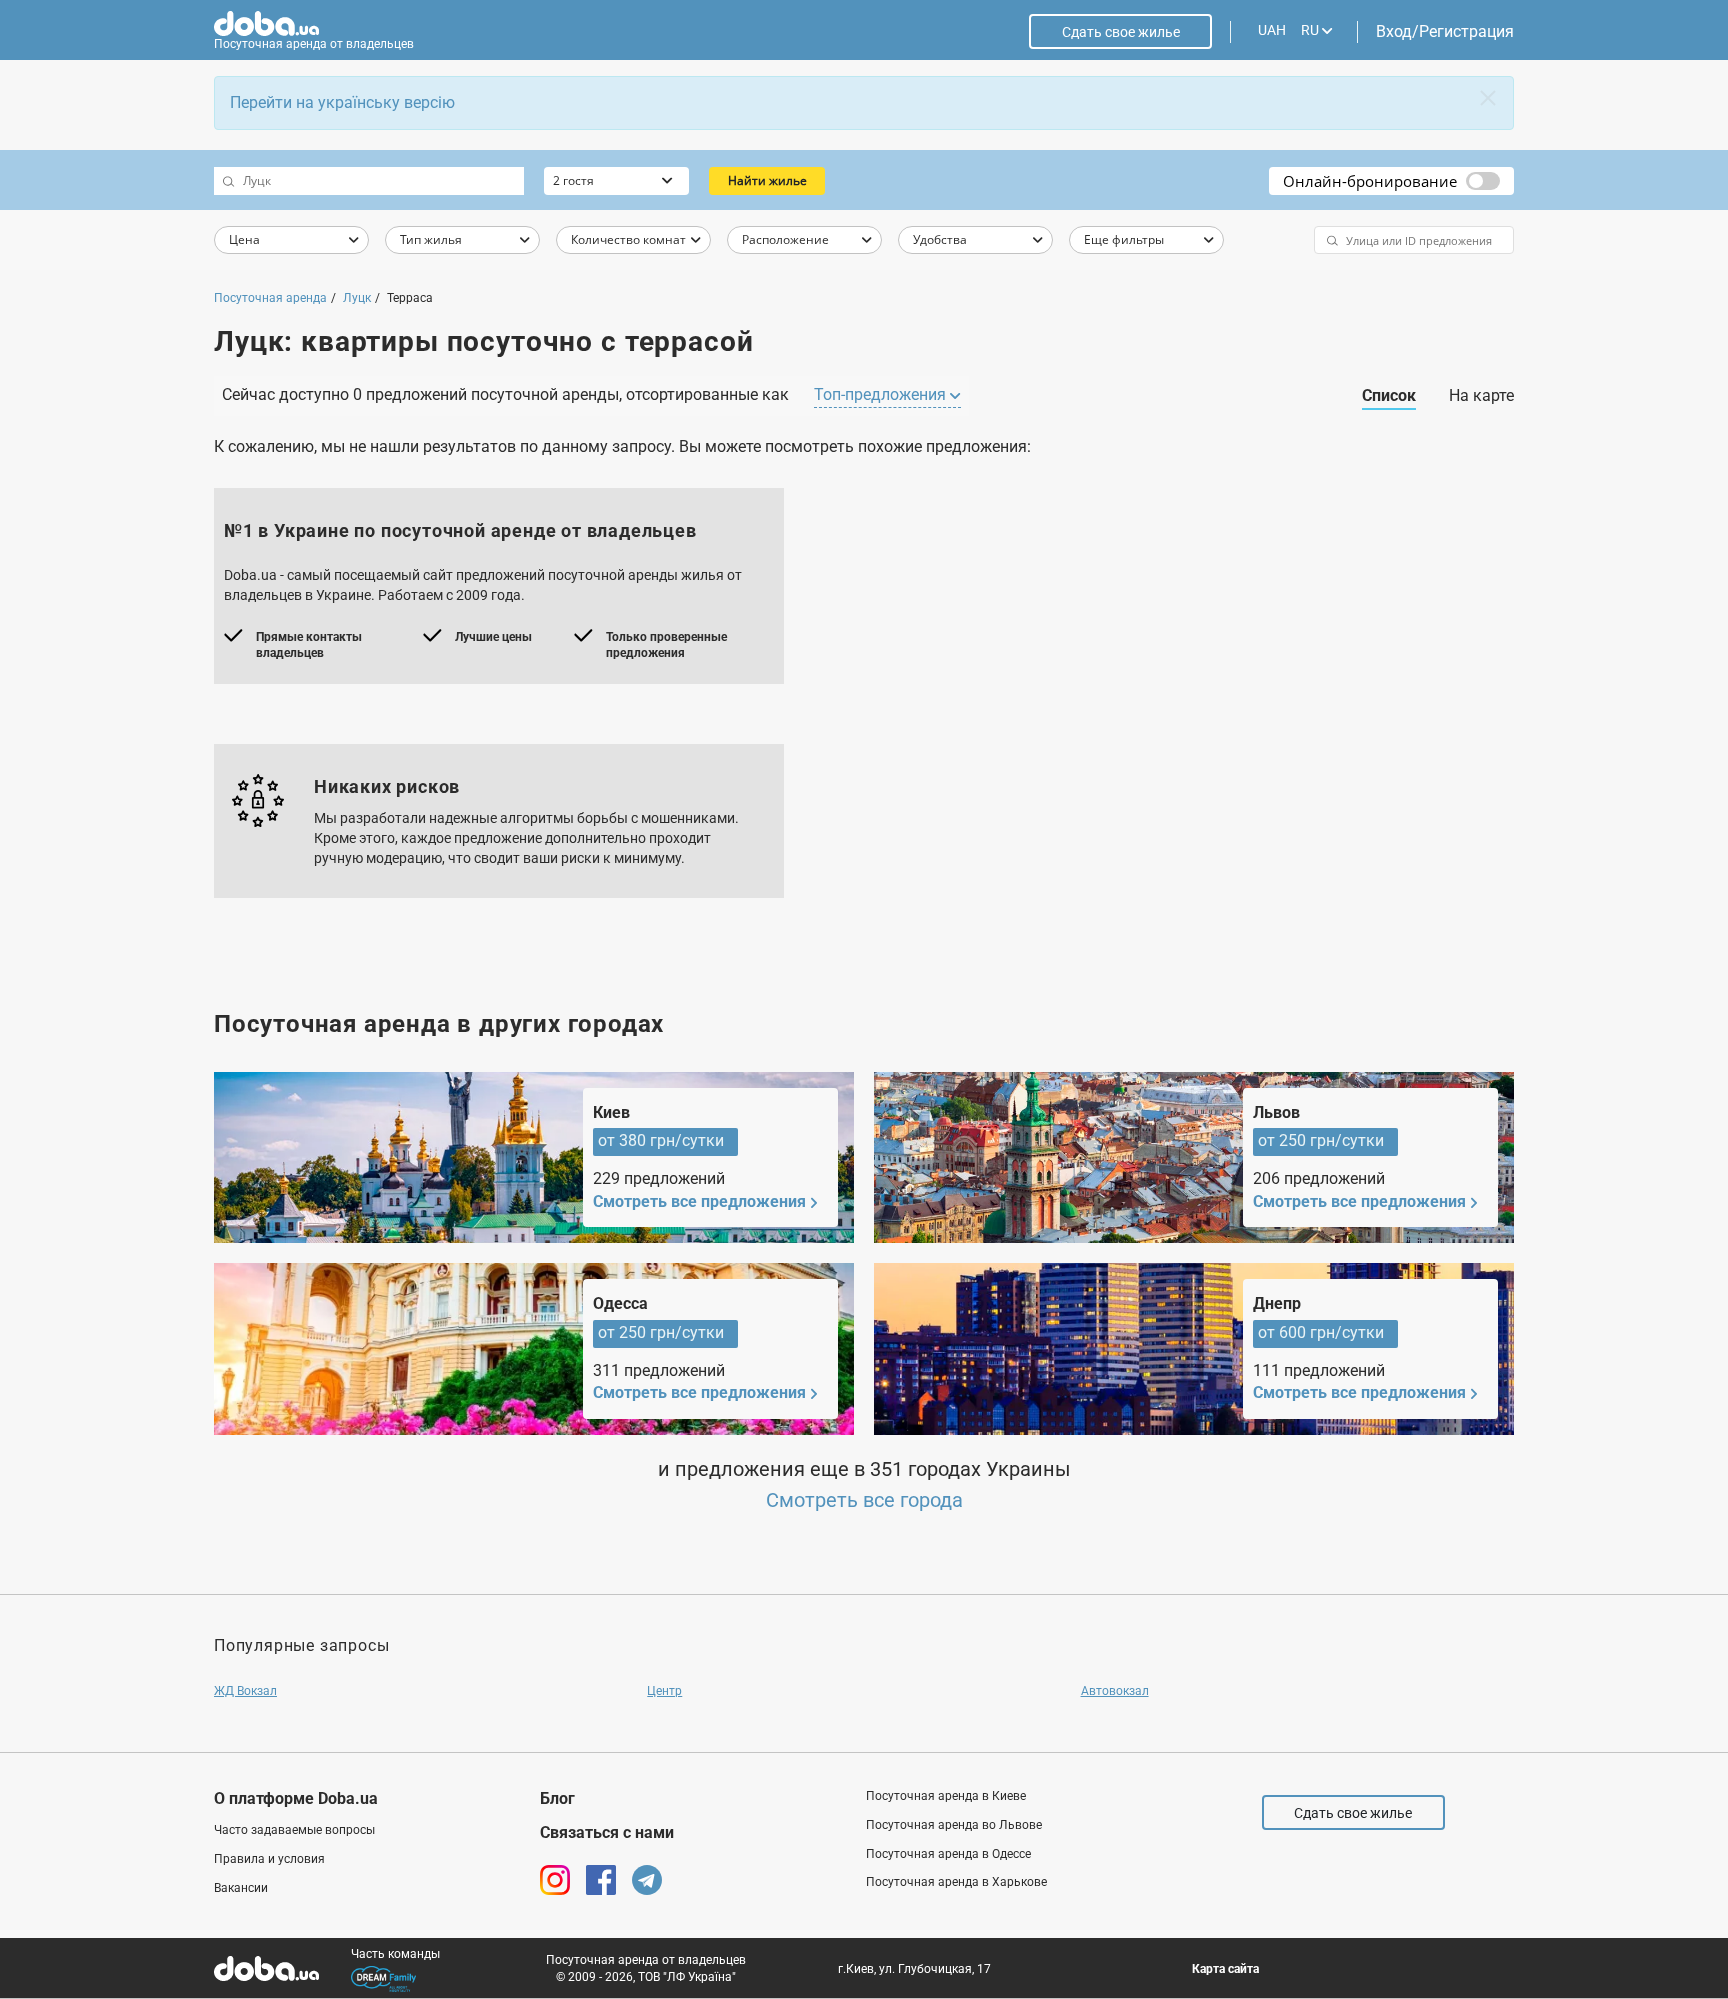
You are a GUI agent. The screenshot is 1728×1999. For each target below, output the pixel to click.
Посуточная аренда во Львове (954, 1825)
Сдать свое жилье (1121, 32)
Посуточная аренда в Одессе (948, 1854)
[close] (1488, 98)
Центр (664, 1691)
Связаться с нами (607, 1832)
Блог (557, 1798)
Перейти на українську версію (342, 102)
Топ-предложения (882, 394)
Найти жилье (767, 180)
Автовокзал (1115, 1691)
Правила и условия (269, 1859)
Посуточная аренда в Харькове (956, 1882)
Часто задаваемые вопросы (294, 1830)
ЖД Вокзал (245, 1691)
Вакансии (241, 1888)
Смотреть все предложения (699, 1201)
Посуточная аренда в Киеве (946, 1796)
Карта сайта (1225, 1969)
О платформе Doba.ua (296, 1798)
